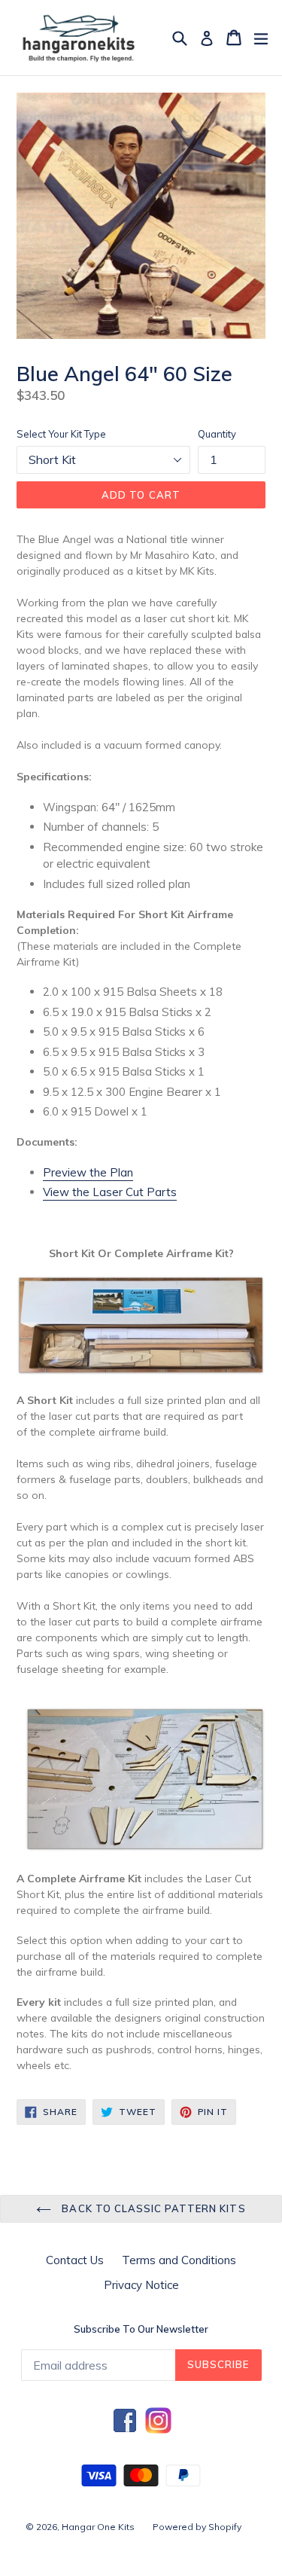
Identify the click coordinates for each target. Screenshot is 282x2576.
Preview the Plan (88, 1172)
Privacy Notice (141, 2285)
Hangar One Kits (98, 2527)
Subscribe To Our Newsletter (141, 2329)
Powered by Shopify (197, 2527)
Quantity (217, 434)
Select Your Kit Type (61, 434)
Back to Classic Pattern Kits (152, 2208)
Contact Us (75, 2260)
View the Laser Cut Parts (110, 1192)
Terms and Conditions (179, 2260)
